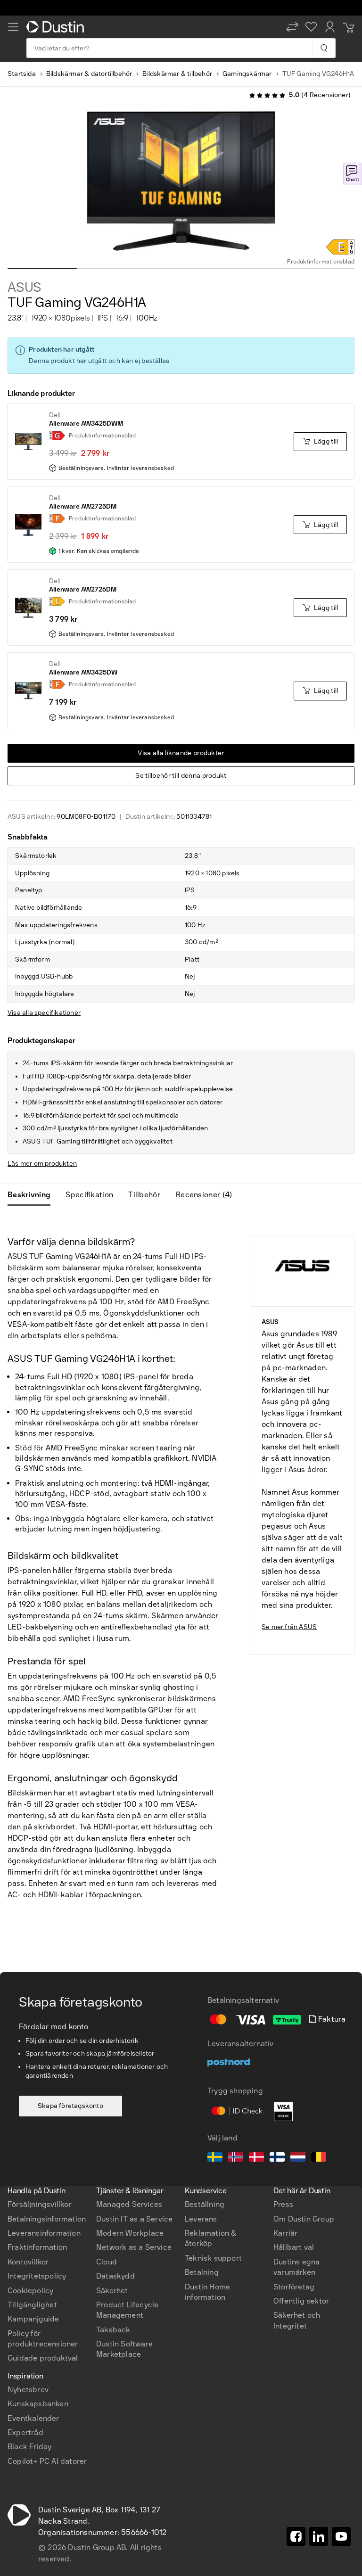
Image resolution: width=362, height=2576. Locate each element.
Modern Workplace (130, 2233)
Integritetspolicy (37, 2276)
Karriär (285, 2233)
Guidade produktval (43, 2358)
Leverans (201, 2219)
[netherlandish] (298, 2158)
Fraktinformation (37, 2247)
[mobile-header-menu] (13, 27)
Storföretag (294, 2287)
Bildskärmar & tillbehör (177, 74)
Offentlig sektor (301, 2301)
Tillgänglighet (32, 2305)
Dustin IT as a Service (134, 2219)
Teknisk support (213, 2258)
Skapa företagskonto (70, 2106)
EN (29, 2129)
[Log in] (330, 27)
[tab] (33, 1195)
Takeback (113, 2330)
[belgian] (319, 2158)
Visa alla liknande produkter (181, 753)
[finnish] (277, 2158)
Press (283, 2204)
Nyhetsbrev (28, 2390)
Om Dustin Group (304, 2219)
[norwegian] (236, 2158)
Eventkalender (33, 2418)
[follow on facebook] (296, 2536)
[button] (292, 27)
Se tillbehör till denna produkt (181, 776)
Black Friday (29, 2447)
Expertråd (25, 2432)
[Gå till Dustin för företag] (57, 27)
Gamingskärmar (247, 74)
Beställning (205, 2204)
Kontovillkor (28, 2262)
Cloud (107, 2262)
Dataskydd (115, 2276)
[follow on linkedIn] (319, 2536)
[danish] (256, 2158)
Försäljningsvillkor (40, 2204)
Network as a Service (134, 2247)
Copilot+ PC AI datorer (47, 2461)
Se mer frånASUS (289, 1627)
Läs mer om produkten (42, 1164)
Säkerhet (112, 2291)
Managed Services (129, 2204)
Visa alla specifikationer (44, 1013)
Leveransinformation (44, 2233)
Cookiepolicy (30, 2291)
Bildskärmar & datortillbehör (89, 74)
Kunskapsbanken (38, 2404)
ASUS (25, 288)
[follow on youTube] (341, 2536)
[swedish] (215, 2158)
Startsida (22, 74)
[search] (324, 48)
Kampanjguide (33, 2319)
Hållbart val (294, 2247)
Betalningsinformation (47, 2219)
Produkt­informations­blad (321, 262)
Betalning (202, 2272)
